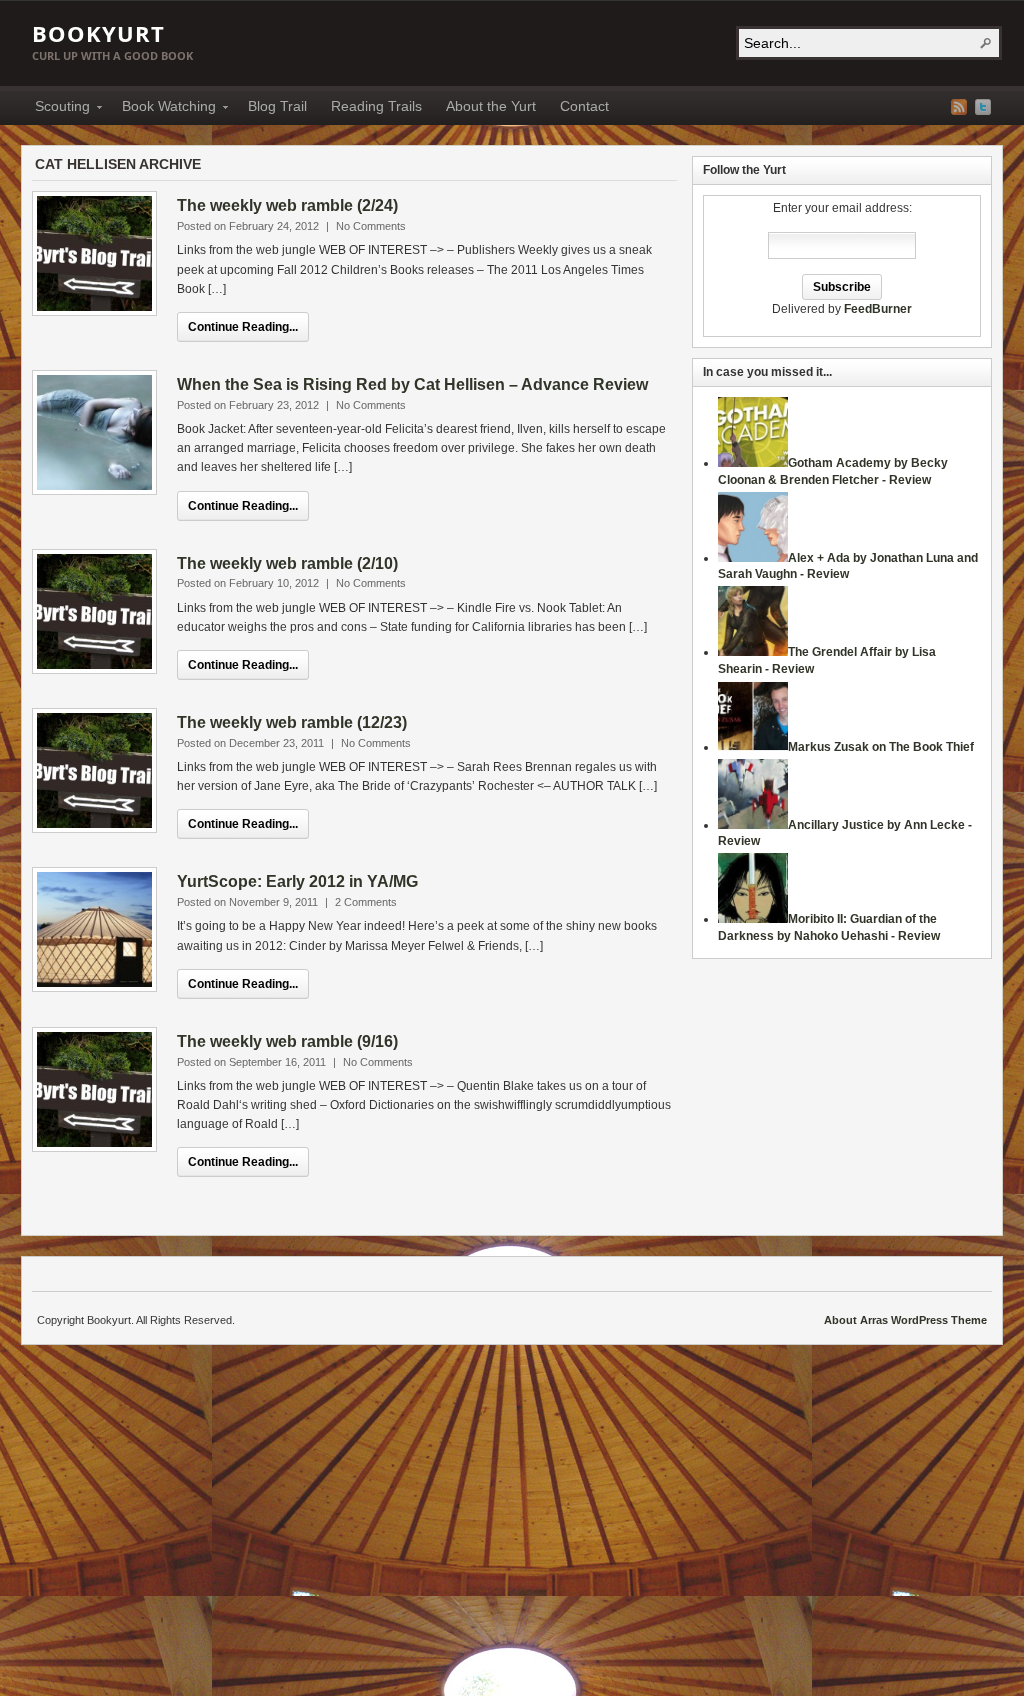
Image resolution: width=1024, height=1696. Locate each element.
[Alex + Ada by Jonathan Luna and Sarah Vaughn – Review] (753, 558)
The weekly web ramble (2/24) (287, 205)
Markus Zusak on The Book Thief (881, 747)
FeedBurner (878, 309)
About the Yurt (491, 106)
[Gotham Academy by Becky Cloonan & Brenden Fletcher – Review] (753, 463)
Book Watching (163, 109)
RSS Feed (959, 107)
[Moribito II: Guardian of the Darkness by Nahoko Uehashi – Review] (753, 919)
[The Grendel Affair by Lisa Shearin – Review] (753, 652)
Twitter (983, 107)
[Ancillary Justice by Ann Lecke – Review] (753, 825)
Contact (584, 106)
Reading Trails (376, 106)
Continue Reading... (243, 327)
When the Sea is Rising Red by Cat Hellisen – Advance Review (412, 384)
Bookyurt (98, 33)
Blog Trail (277, 106)
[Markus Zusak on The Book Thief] (753, 747)
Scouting (56, 109)
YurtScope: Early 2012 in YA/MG (297, 881)
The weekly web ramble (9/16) (287, 1041)
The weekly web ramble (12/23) (292, 722)
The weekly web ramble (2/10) (287, 563)
